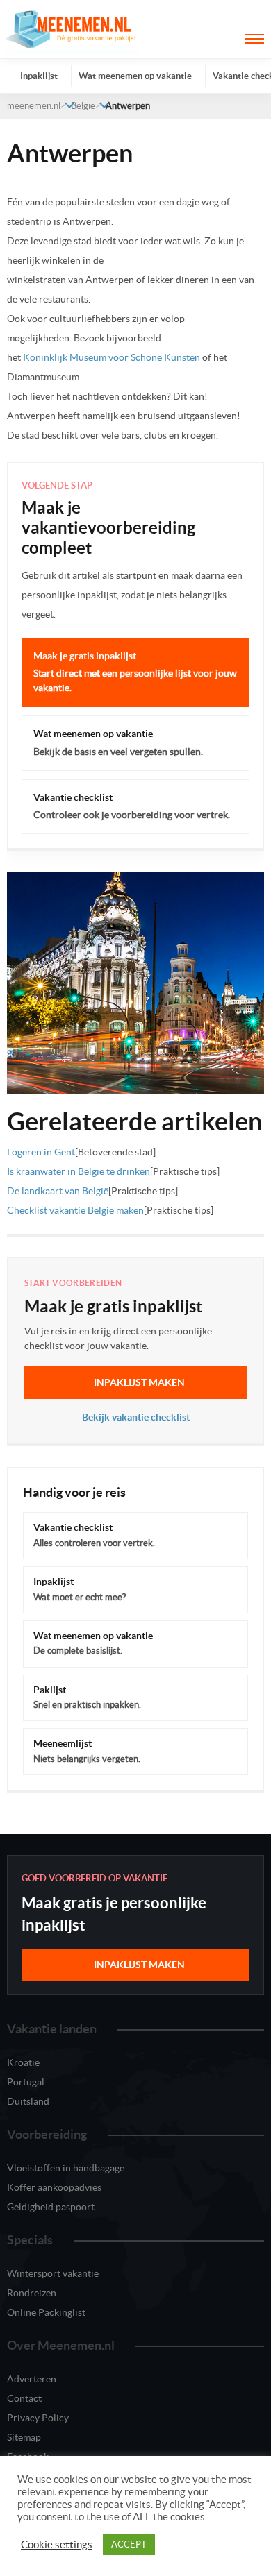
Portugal (26, 2082)
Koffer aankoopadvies (54, 2187)
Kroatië (23, 2062)
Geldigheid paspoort (51, 2207)
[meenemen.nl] (73, 28)
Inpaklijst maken (139, 1382)
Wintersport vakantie (53, 2273)
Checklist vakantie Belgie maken (75, 1210)
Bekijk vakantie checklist (136, 1417)
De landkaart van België (58, 1191)
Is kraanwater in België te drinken (79, 1171)
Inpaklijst (39, 76)
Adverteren (32, 2379)
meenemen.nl (34, 106)
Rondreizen (32, 2293)
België (83, 106)
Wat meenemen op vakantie (135, 76)
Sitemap (24, 2437)
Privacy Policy (38, 2418)
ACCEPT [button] (129, 2544)
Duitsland (28, 2101)
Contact (24, 2398)
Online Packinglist (46, 2312)
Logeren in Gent (41, 1152)
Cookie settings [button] (57, 2545)
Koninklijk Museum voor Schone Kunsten (110, 357)
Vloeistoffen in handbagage (66, 2168)
